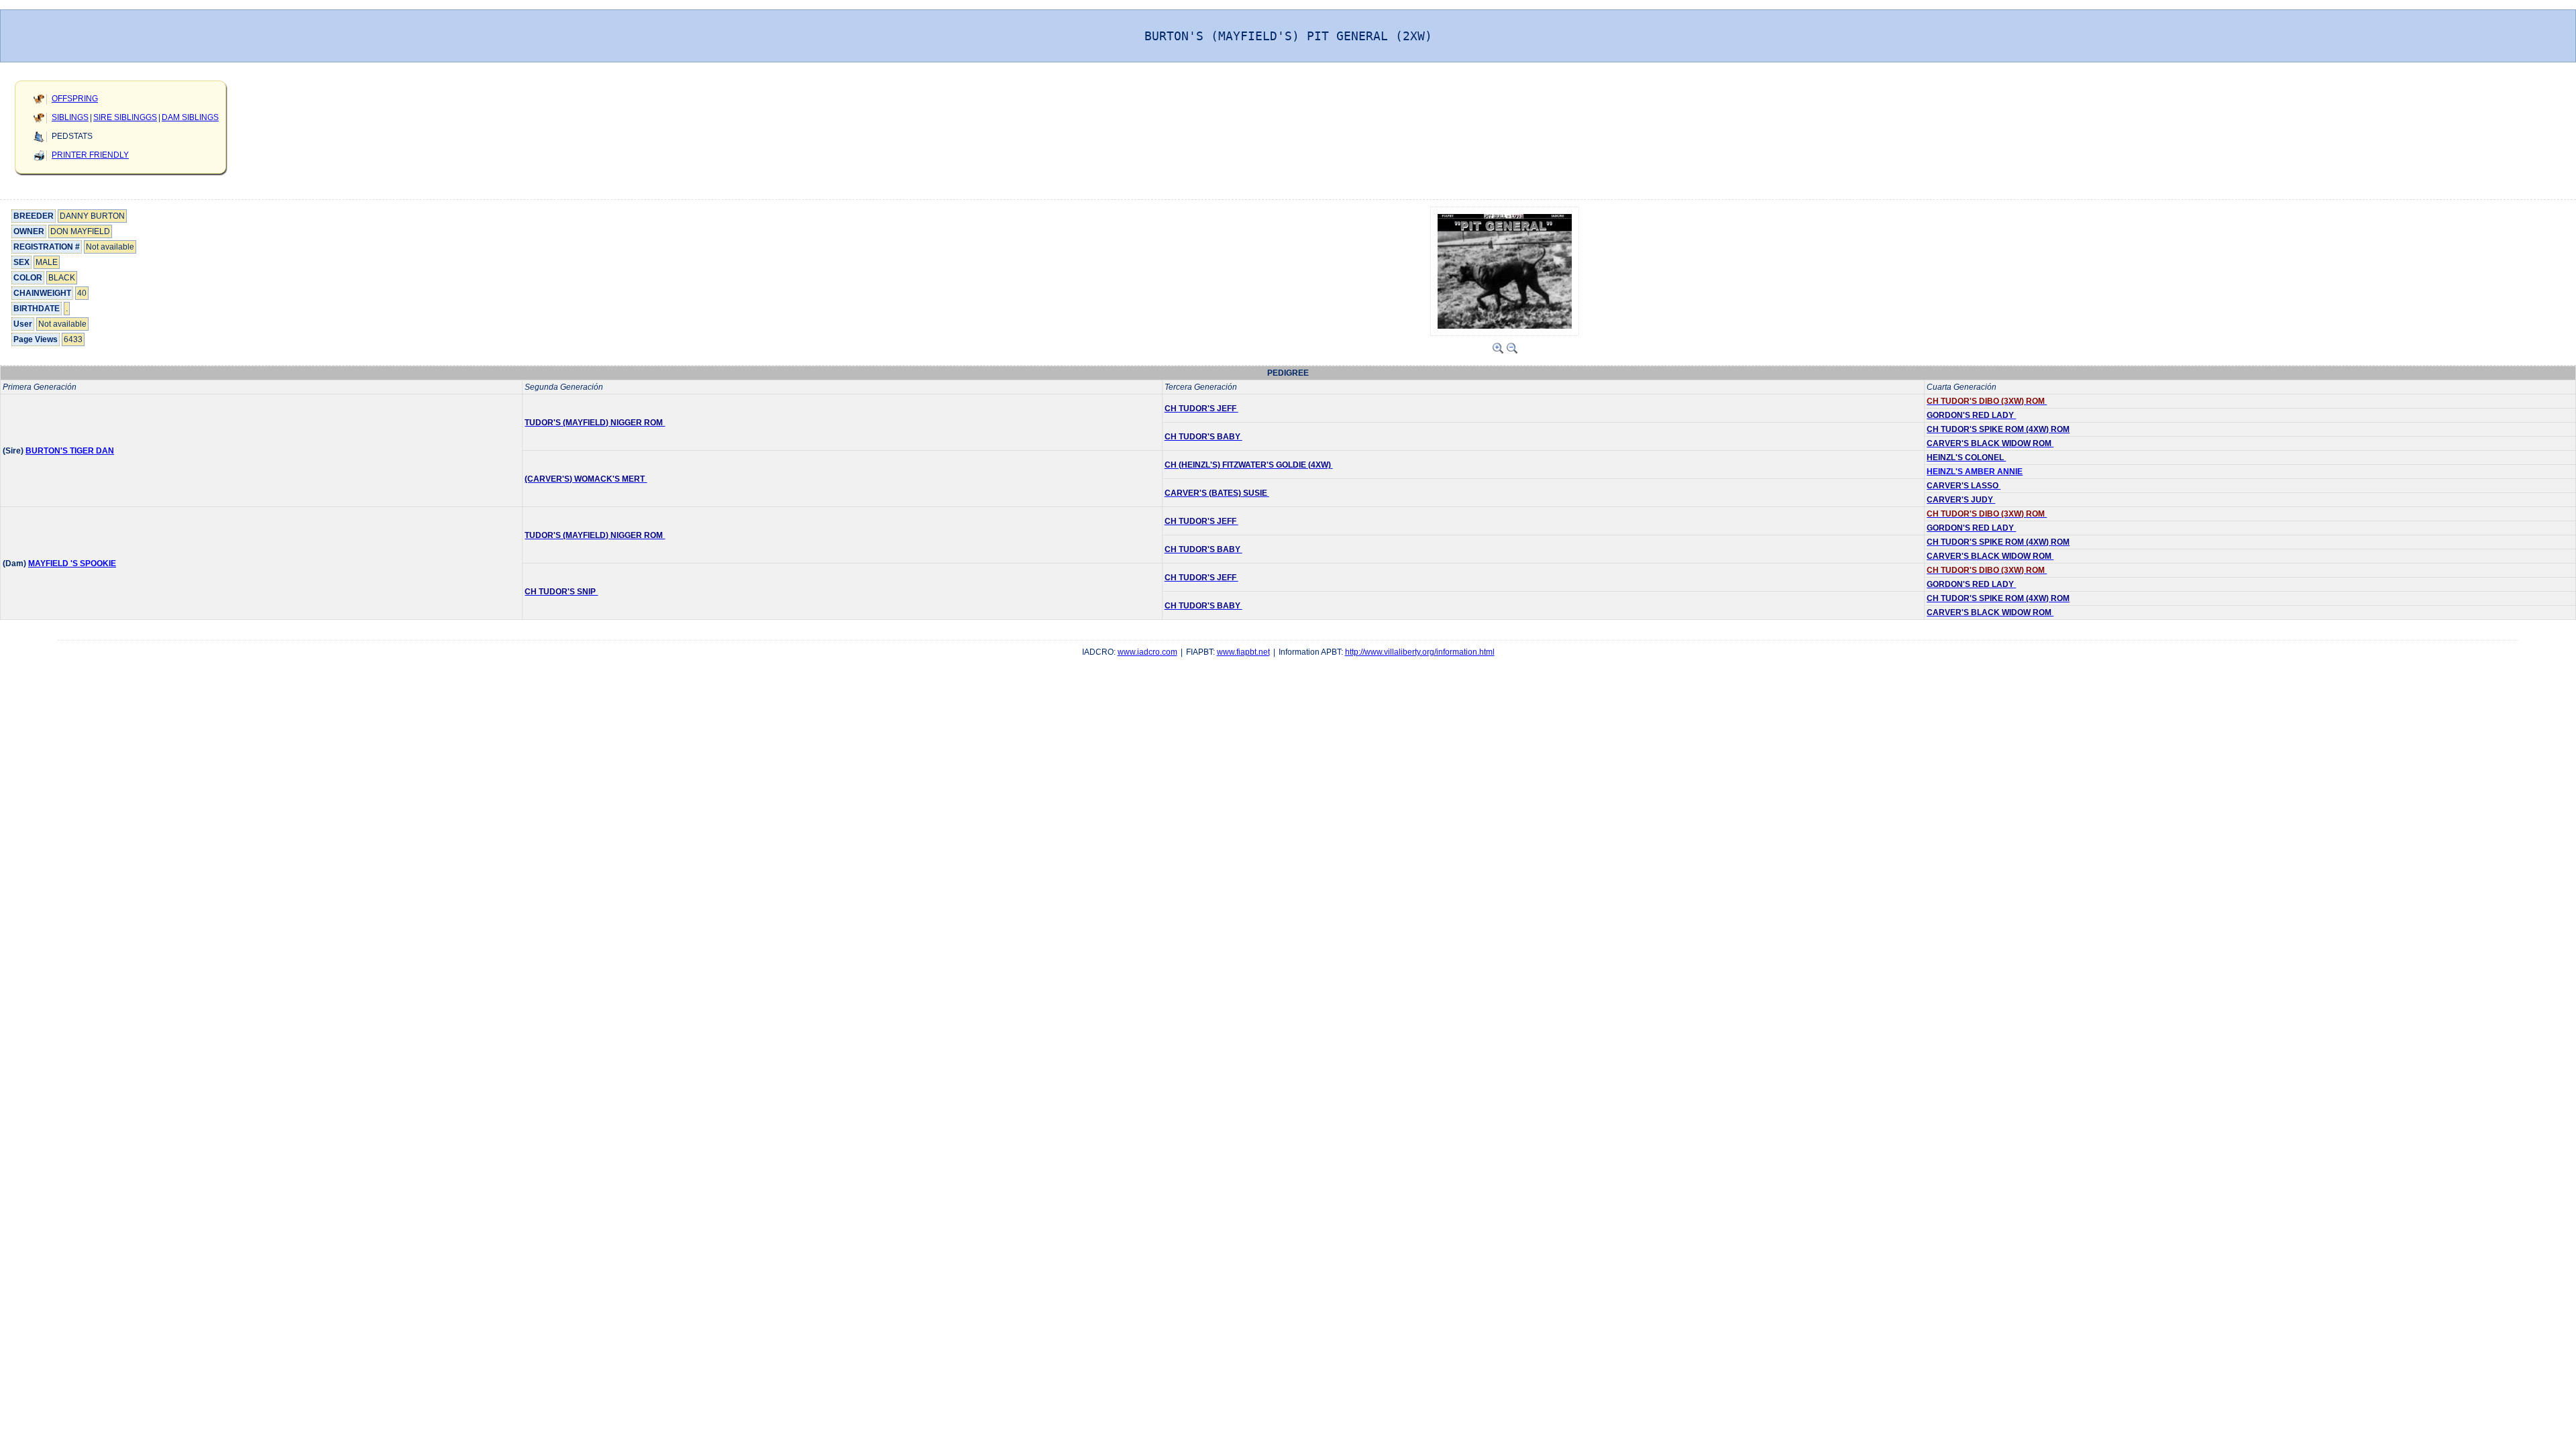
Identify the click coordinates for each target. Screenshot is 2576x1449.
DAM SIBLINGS (190, 117)
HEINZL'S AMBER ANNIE (1975, 472)
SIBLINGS (70, 117)
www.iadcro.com (1147, 652)
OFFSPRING (75, 99)
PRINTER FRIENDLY (90, 155)
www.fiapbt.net (1243, 652)
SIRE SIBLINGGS (125, 117)
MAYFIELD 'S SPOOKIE (72, 563)
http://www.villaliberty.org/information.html (1420, 652)
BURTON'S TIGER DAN (70, 451)
